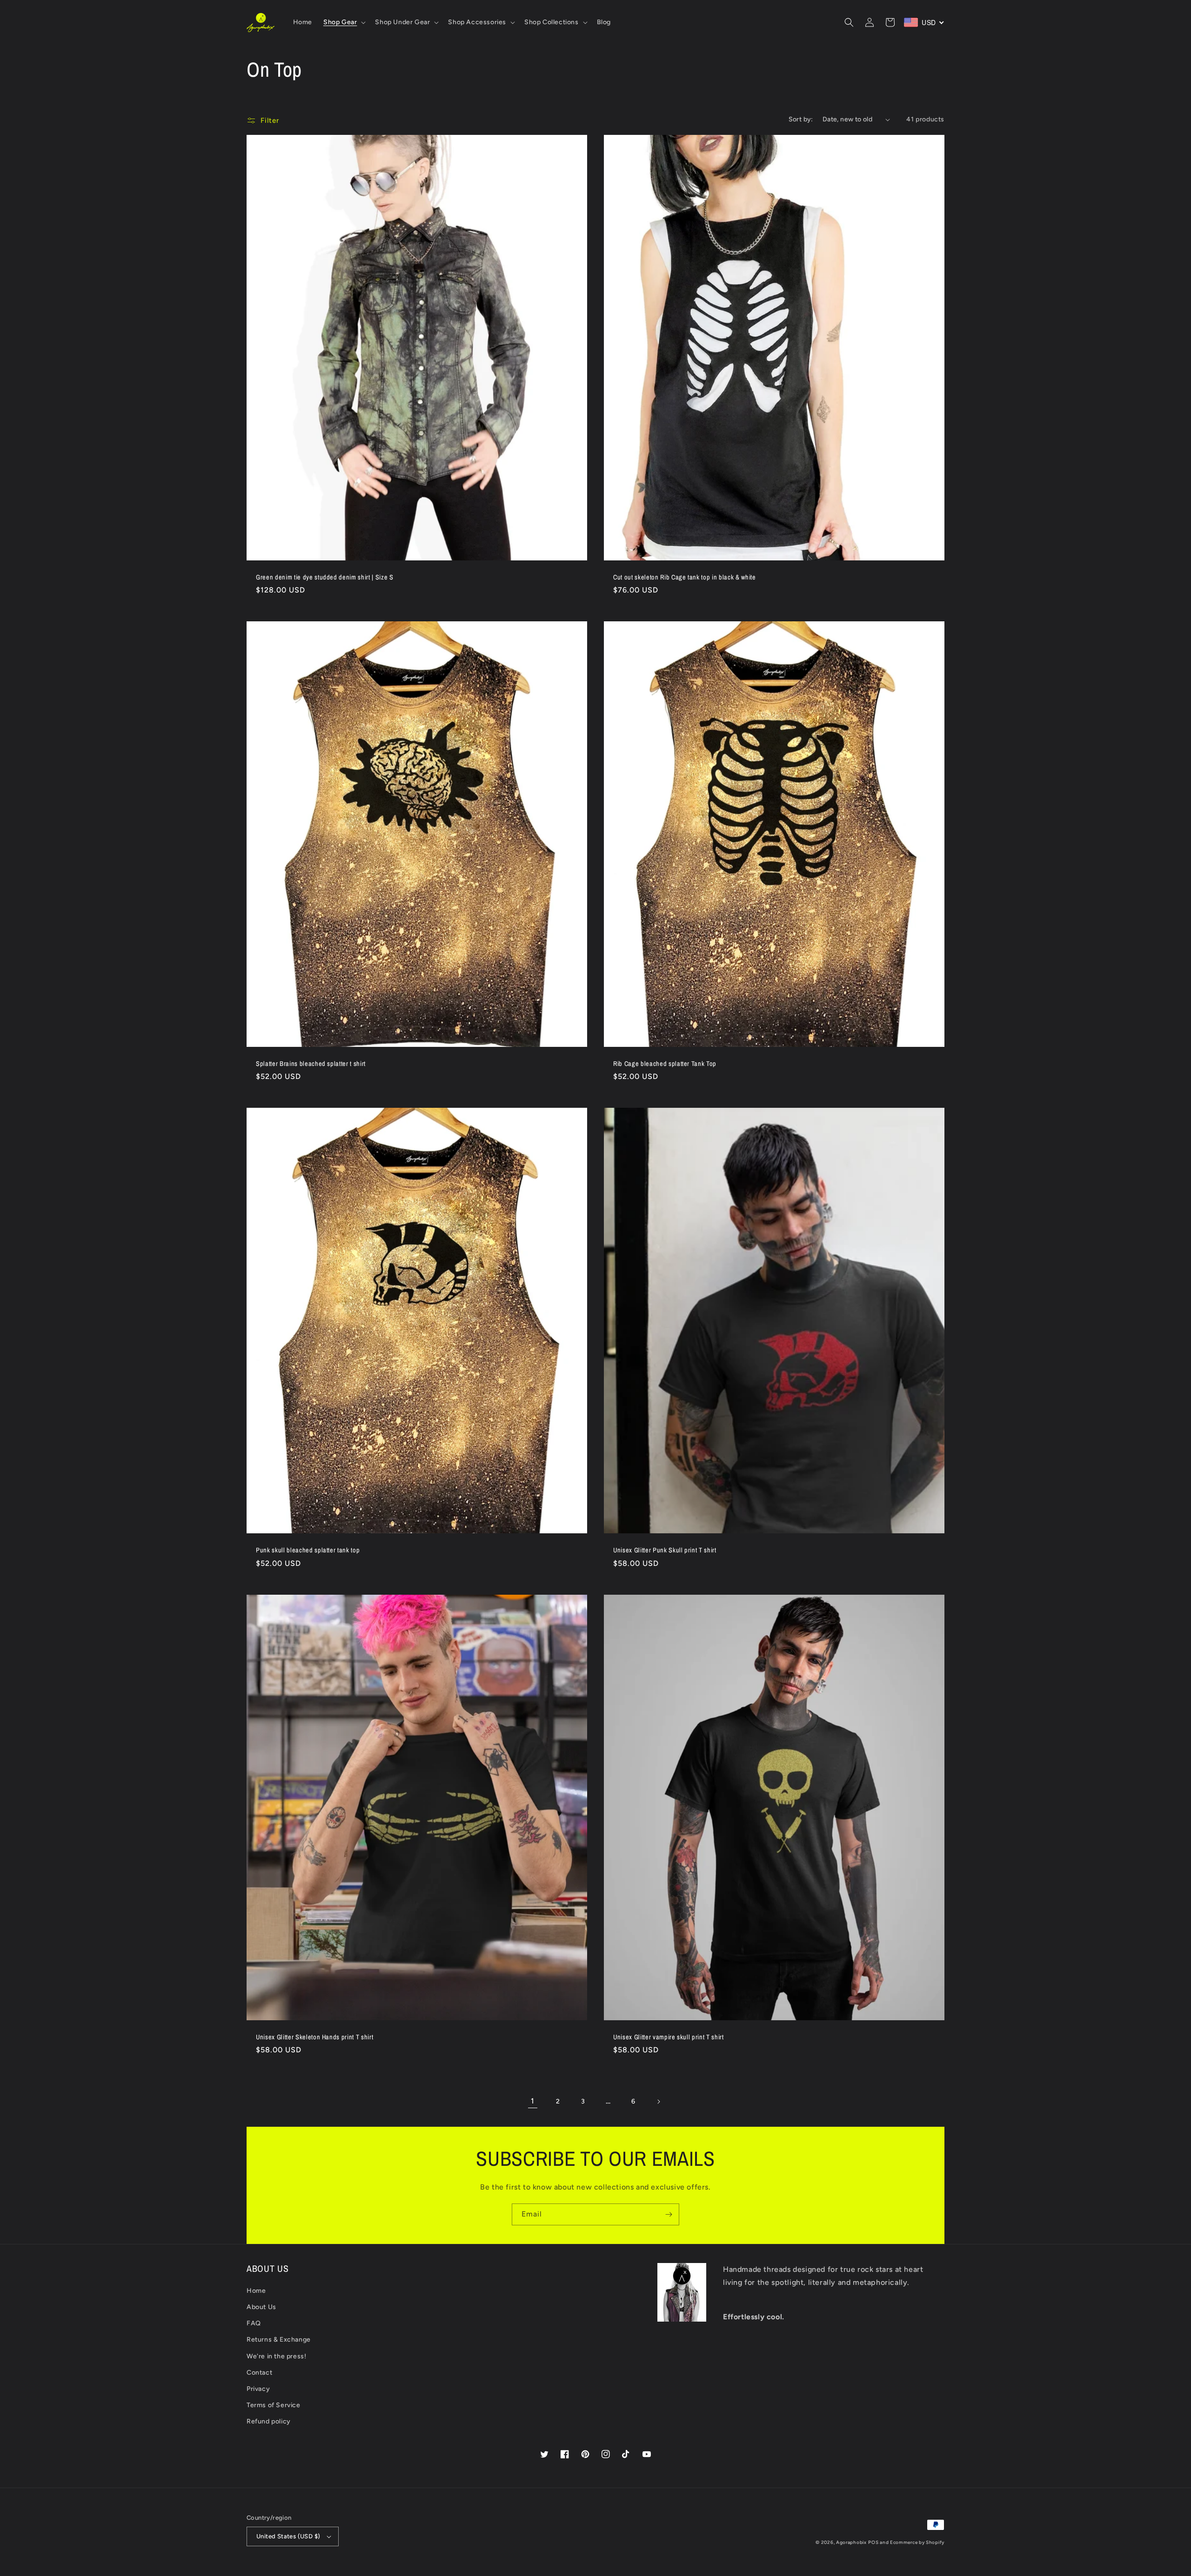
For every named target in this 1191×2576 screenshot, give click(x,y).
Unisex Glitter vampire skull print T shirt (669, 2037)
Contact (259, 2373)
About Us (261, 2307)
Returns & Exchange (279, 2340)
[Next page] (658, 2102)
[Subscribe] (669, 2214)
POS (873, 2542)
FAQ (254, 2323)
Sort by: (801, 119)
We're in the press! (276, 2356)
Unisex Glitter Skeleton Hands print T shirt (314, 2037)
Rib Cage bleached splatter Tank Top (665, 1064)
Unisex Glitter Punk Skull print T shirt (665, 1550)
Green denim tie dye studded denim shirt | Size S (325, 577)
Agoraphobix (851, 2542)
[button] (344, 22)
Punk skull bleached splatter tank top (308, 1550)
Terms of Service (274, 2405)
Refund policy (269, 2421)
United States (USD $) (288, 2536)
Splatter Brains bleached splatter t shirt (311, 1064)
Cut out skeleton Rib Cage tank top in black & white (685, 577)
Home (256, 2291)
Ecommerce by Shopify (917, 2542)
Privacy (258, 2389)
